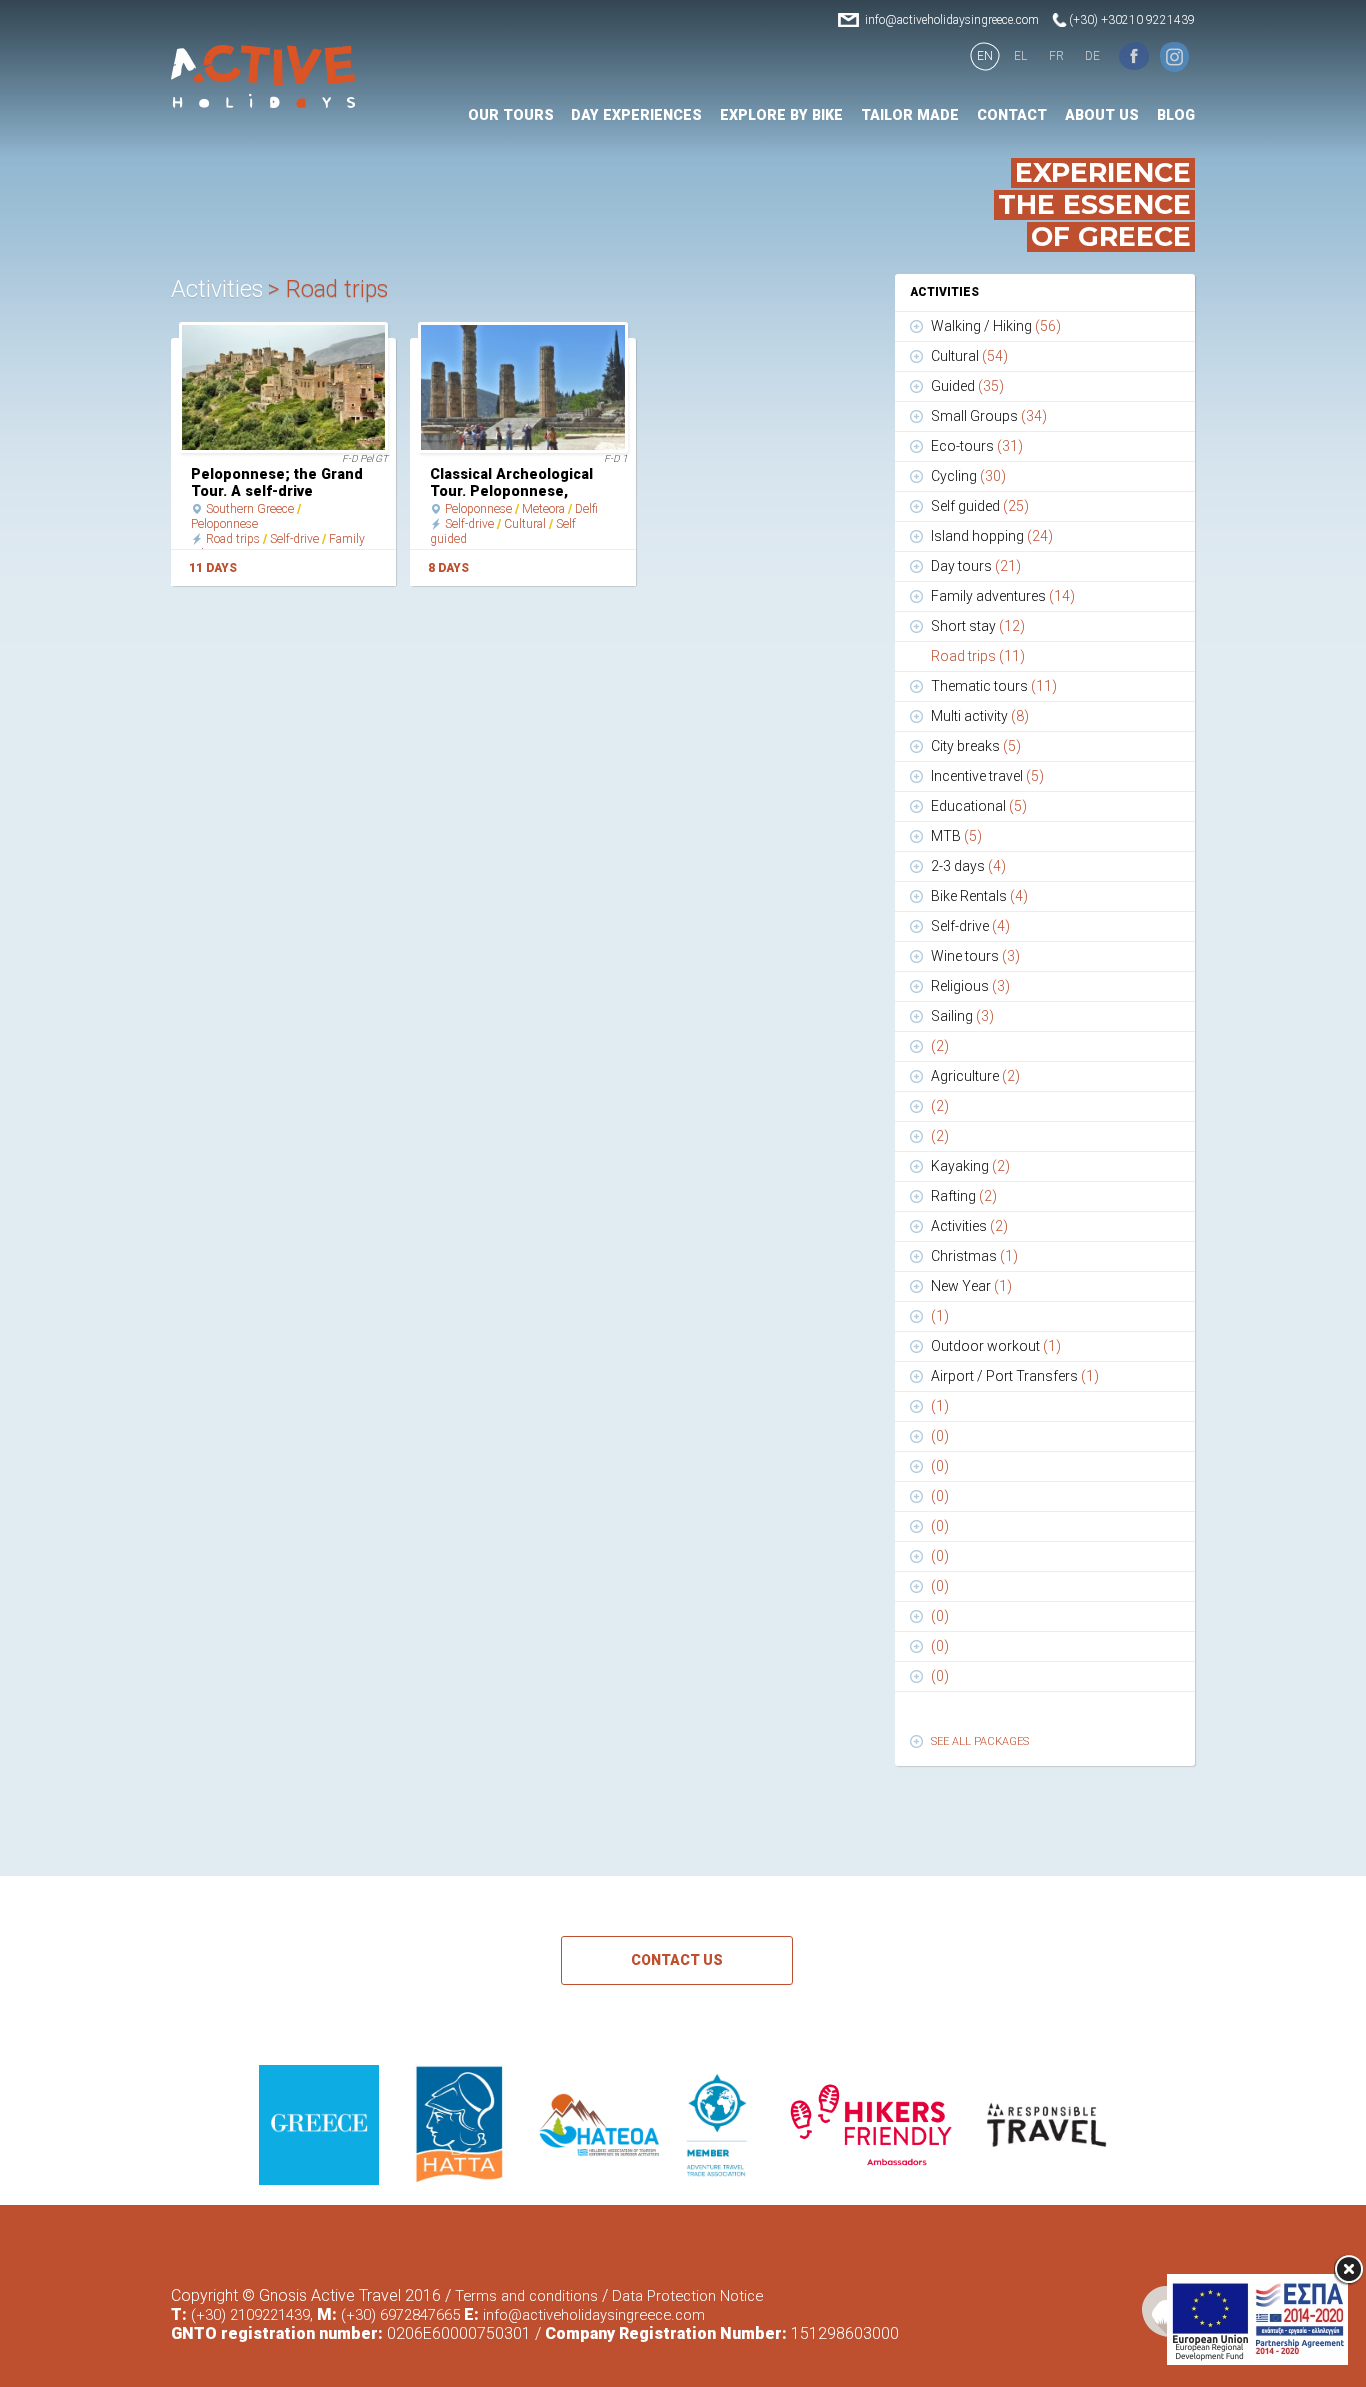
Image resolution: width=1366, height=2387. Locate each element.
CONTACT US (677, 1960)
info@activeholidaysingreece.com (952, 20)
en (985, 56)
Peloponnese (224, 524)
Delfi (586, 509)
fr (1056, 56)
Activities (969, 1226)
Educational (979, 806)
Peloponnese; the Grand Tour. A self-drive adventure (277, 491)
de (1092, 56)
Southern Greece (250, 509)
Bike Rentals (979, 896)
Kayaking (970, 1166)
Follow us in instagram (1174, 56)
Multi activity (980, 716)
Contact (1012, 115)
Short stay (978, 626)
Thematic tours (994, 686)
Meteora (543, 509)
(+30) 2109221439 (250, 2315)
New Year (971, 1286)
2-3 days (968, 866)
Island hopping (992, 536)
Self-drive (294, 539)
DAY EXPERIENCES (636, 115)
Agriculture (975, 1076)
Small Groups (989, 416)
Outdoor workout (996, 1346)
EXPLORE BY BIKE (781, 115)
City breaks (976, 746)
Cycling (968, 476)
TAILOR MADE (910, 115)
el (1020, 56)
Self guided (980, 506)
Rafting (964, 1196)
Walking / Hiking (996, 326)
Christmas (974, 1256)
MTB (956, 836)
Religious (970, 986)
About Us (1102, 115)
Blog (1176, 115)
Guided (967, 386)
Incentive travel (987, 776)
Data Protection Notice (687, 2296)
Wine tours (975, 956)
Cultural (525, 524)
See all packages (980, 1741)
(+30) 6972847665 (400, 2315)
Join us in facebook (1133, 56)
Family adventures (1003, 596)
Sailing (962, 1016)
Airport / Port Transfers (1015, 1376)
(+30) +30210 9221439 (1132, 20)
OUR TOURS (511, 115)
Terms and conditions (526, 2296)
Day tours (976, 566)
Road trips (233, 539)
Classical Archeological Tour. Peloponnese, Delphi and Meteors (511, 491)
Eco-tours (977, 446)
